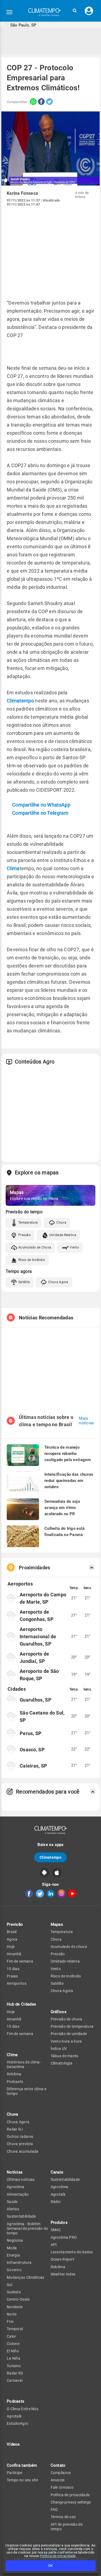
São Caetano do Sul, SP (42, 1716)
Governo (14, 2270)
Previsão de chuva (67, 2019)
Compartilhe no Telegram (40, 813)
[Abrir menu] (9, 12)
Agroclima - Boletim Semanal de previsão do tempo (27, 2229)
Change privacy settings (71, 2502)
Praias (12, 1976)
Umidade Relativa (63, 1235)
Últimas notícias (21, 2179)
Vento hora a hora (66, 2041)
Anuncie (58, 2480)
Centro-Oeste (18, 2299)
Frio (10, 2321)
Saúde (12, 2202)
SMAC (56, 2230)
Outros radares (20, 2136)
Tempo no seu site (22, 2480)
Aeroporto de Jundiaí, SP (34, 1657)
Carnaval (15, 2380)
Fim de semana (20, 1961)
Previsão (15, 1924)
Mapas (57, 1924)
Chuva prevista (20, 2144)
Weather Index (63, 2274)
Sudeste (14, 2292)
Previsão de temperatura (72, 2026)
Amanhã (14, 1954)
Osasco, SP (32, 1750)
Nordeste (15, 2307)
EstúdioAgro (18, 2423)
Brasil (12, 1932)
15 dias (13, 1969)
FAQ (54, 2509)
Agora (12, 1939)
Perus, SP (31, 1733)
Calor (11, 2336)
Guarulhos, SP (36, 1700)
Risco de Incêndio (32, 1260)
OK (50, 2566)
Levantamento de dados (72, 2252)
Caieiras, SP (34, 1766)
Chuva (61, 1223)
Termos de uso (63, 2517)
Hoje (11, 1947)
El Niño (13, 2351)
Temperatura (28, 1223)
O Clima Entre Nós (22, 2409)
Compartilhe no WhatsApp (41, 805)
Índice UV (59, 2049)
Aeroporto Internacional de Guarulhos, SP (38, 1637)
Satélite (24, 1282)
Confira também (22, 2465)
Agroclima (16, 2187)
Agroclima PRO (64, 2237)
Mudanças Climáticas (26, 2277)
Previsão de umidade (69, 2034)
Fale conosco (62, 2487)
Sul (9, 2285)
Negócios (15, 2240)
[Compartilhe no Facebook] (41, 102)
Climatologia (62, 2063)
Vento (74, 1247)
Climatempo (20, 701)
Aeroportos (17, 1983)
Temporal (15, 2329)
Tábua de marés (65, 2056)
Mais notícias (86, 1421)
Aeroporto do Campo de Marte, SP (43, 1598)
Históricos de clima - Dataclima (24, 2064)
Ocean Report (63, 2259)
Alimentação (18, 2194)
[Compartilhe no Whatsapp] (32, 102)
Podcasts (15, 2082)
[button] (75, 11)
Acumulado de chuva (69, 1947)
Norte (12, 2314)
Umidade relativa (65, 1961)
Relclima (14, 2074)
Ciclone (13, 2344)
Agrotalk (14, 2416)
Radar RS (15, 2373)
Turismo (14, 2366)
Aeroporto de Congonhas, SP (37, 1616)
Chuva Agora (58, 1282)
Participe (15, 2473)
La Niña (13, 2358)
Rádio (56, 2202)
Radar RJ (15, 2129)
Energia (13, 2255)
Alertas (13, 2209)
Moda (12, 2248)
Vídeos (13, 2444)
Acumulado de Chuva (35, 1247)
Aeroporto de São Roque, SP (39, 1675)
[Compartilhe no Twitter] (49, 102)
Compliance (61, 2473)
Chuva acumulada (23, 2151)
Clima (13, 868)
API (54, 2245)
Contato (58, 2465)
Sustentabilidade (21, 2216)
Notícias (15, 2172)
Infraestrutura (19, 2263)
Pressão (25, 1235)
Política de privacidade (58, 2556)
